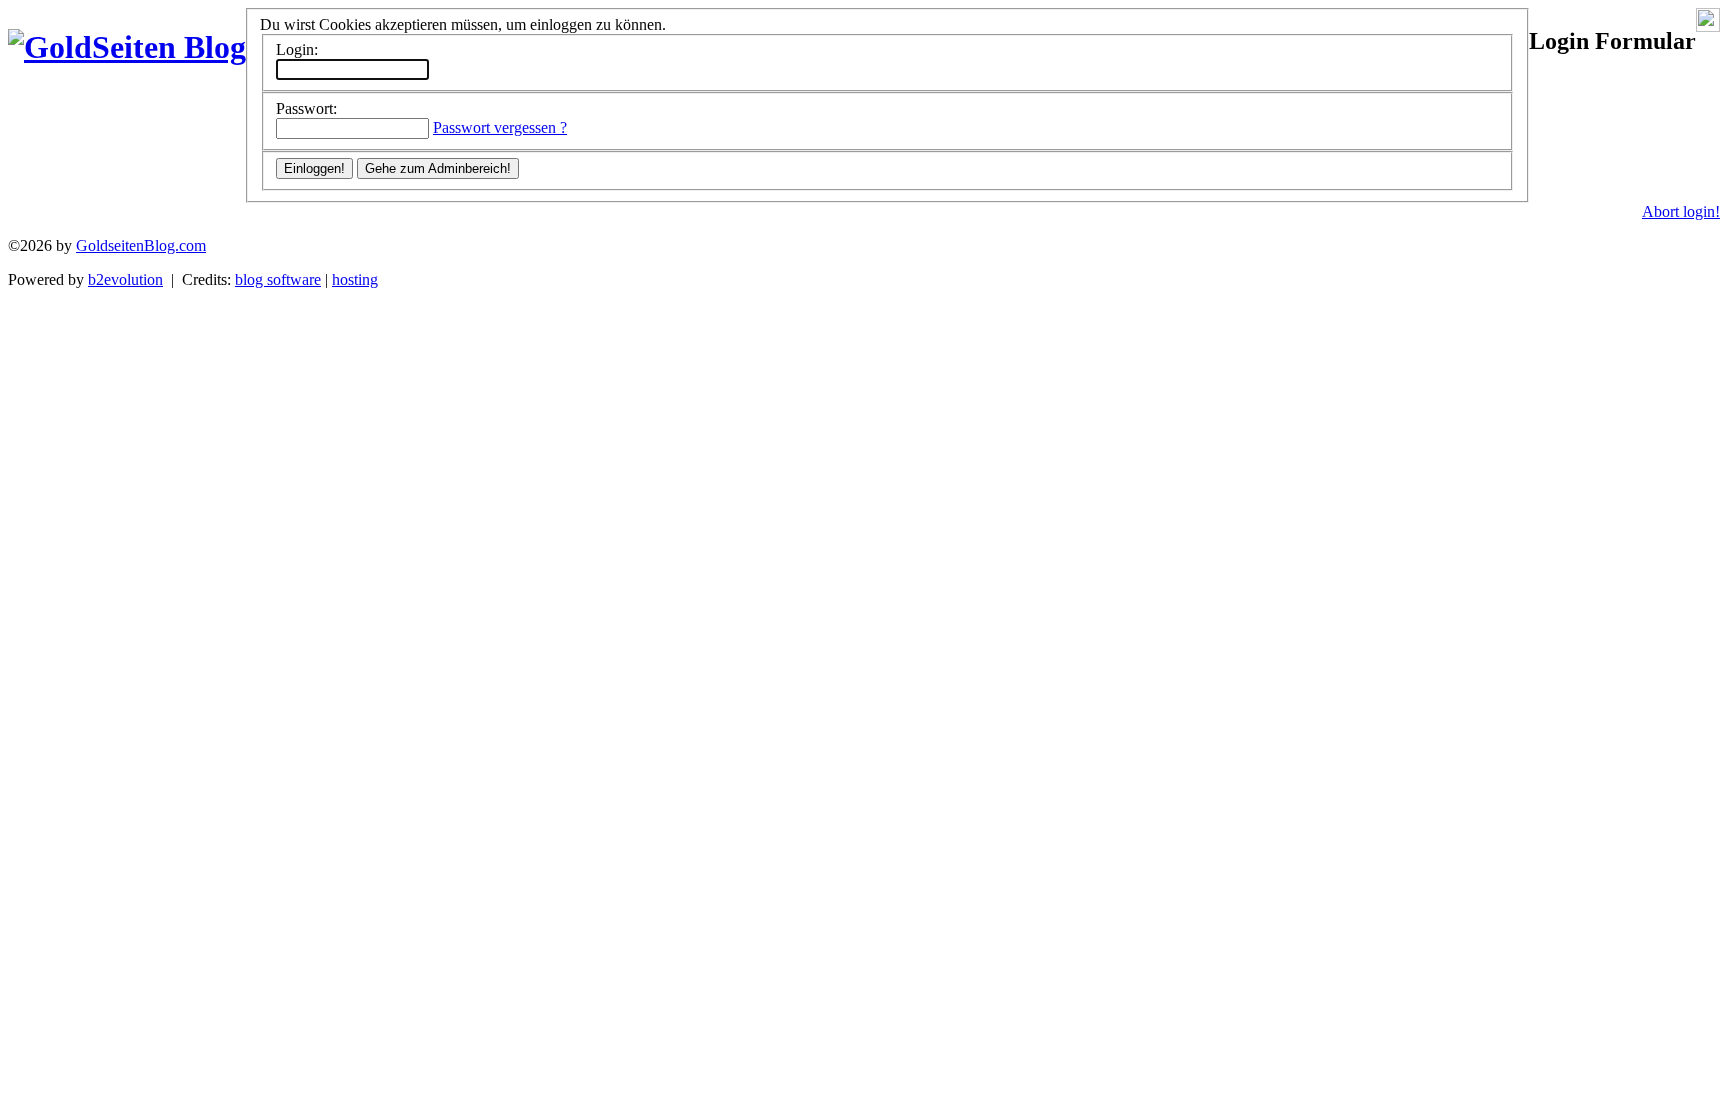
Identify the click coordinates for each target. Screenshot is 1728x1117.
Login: (297, 49)
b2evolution (125, 279)
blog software (278, 279)
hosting (355, 279)
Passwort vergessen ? (500, 127)
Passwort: (306, 108)
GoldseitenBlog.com (141, 245)
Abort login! (1681, 211)
